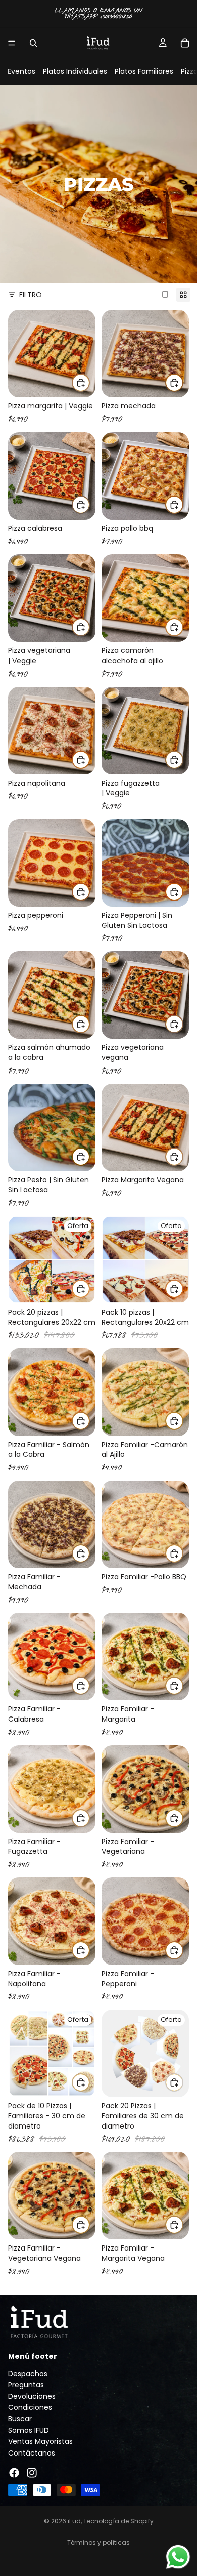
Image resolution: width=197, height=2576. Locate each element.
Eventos (21, 71)
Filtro (31, 295)
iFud (74, 2521)
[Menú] (12, 43)
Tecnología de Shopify (118, 2521)
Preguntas (26, 2385)
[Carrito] (185, 43)
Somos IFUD (29, 2430)
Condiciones (30, 2407)
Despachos (28, 2374)
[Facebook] (14, 2473)
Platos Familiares (144, 71)
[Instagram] (32, 2473)
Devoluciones (32, 2396)
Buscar (20, 2419)
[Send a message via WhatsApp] (178, 2557)
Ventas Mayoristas (40, 2441)
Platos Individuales (75, 71)
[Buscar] (33, 43)
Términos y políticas (98, 2542)
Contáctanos (32, 2452)
